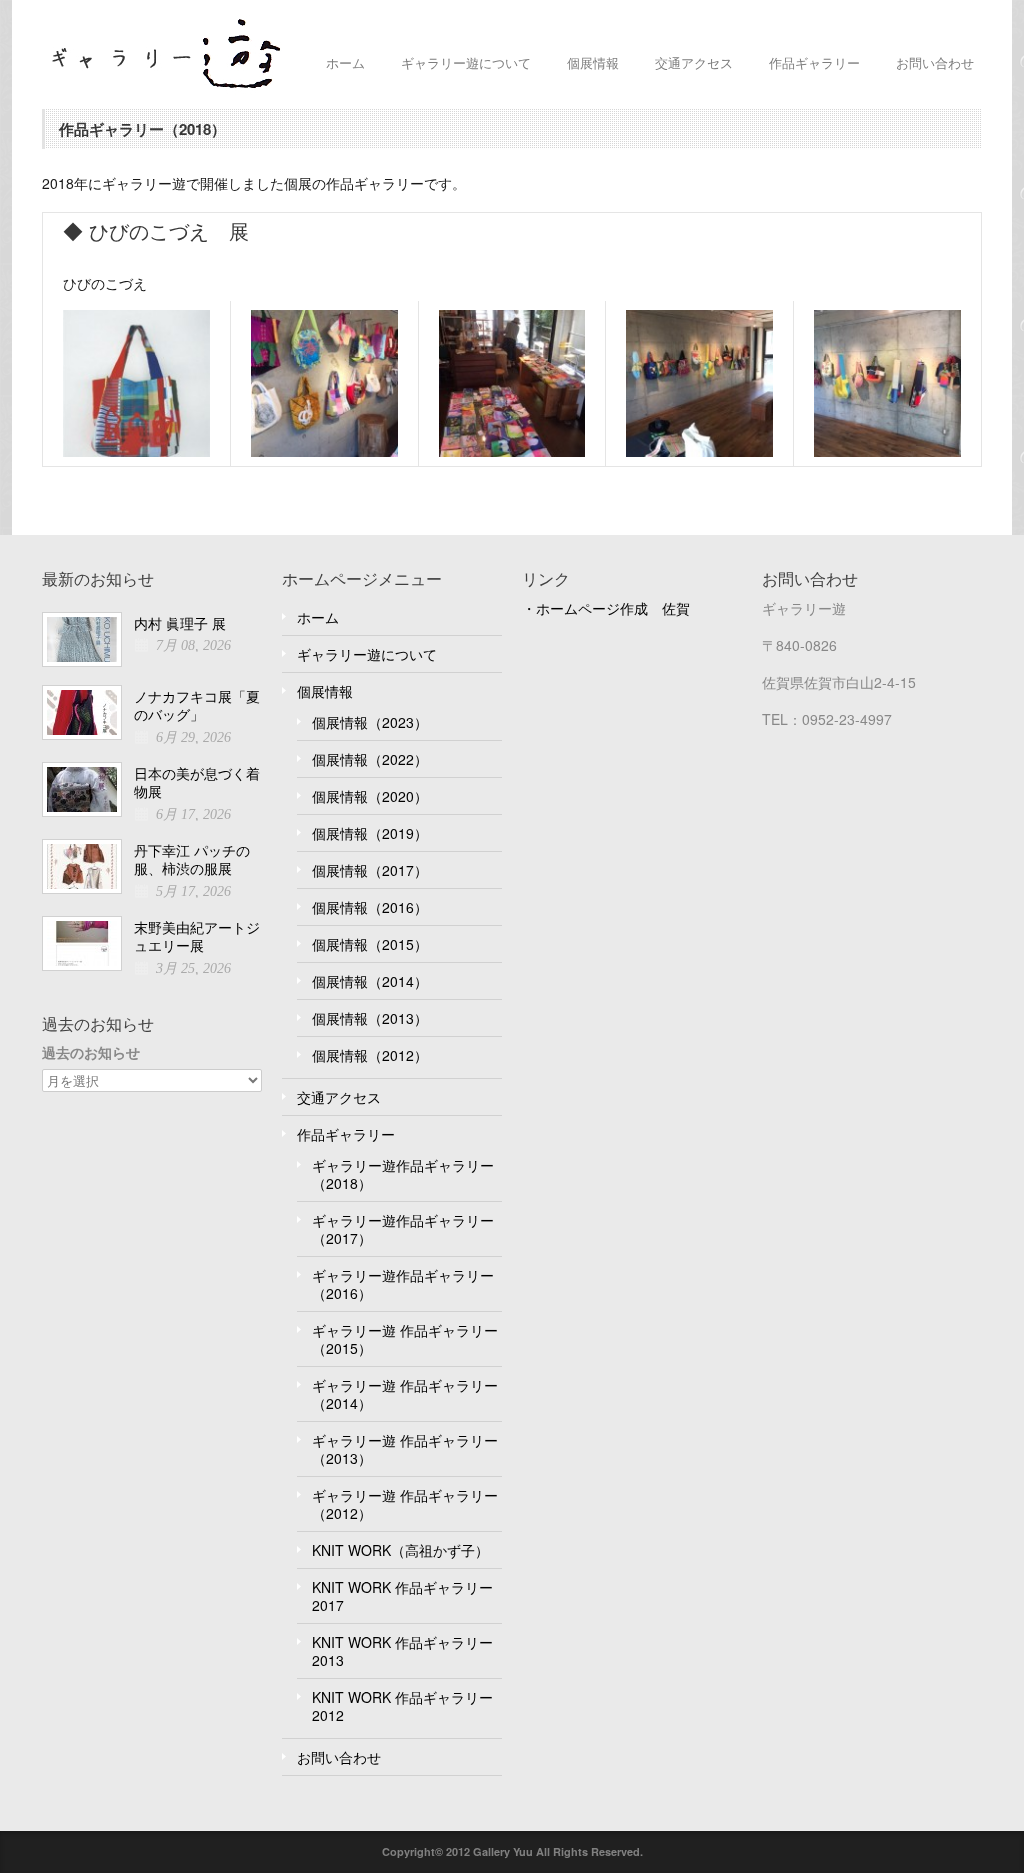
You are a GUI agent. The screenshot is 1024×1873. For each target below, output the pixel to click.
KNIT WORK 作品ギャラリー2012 (402, 1706)
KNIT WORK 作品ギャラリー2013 (402, 1651)
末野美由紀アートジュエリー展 (197, 936)
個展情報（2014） (370, 981)
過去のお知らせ (91, 1052)
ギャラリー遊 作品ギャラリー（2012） (405, 1504)
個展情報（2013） (370, 1018)
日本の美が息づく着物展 (197, 782)
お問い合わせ (935, 62)
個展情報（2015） (370, 944)
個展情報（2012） (370, 1055)
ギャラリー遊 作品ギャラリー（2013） (405, 1449)
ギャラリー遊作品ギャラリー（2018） (403, 1174)
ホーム (345, 62)
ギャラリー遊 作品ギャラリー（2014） (405, 1394)
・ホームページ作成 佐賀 (606, 608)
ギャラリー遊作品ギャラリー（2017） (403, 1229)
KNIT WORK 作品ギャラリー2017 (402, 1596)
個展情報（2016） (370, 907)
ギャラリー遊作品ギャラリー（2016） (403, 1284)
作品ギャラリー (814, 62)
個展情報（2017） (370, 870)
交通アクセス (694, 62)
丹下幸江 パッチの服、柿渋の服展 (192, 859)
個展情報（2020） (370, 796)
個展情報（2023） (370, 722)
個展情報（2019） (370, 833)
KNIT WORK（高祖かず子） (400, 1550)
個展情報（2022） (370, 759)
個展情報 (593, 62)
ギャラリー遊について (466, 62)
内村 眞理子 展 (180, 623)
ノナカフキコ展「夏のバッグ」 (197, 705)
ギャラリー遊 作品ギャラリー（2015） (405, 1339)
